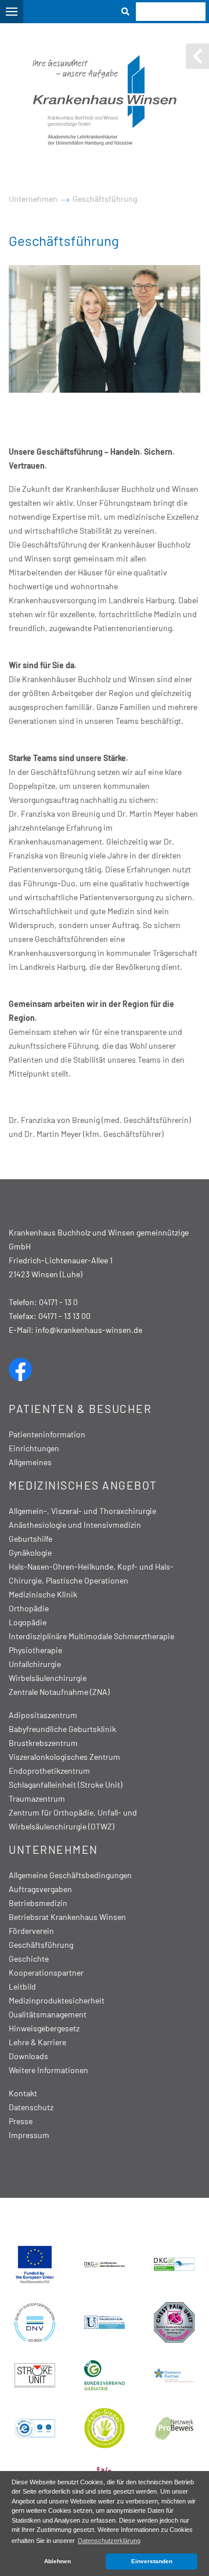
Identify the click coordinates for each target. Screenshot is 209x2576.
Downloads (28, 2056)
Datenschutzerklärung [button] (109, 2541)
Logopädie (28, 1622)
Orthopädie (29, 1608)
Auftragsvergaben (40, 1889)
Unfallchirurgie (35, 1664)
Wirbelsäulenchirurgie (48, 1678)
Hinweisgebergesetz (44, 2028)
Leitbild (22, 1986)
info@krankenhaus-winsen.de (89, 1330)
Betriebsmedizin (38, 1903)
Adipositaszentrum (43, 1715)
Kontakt (23, 2093)
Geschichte (29, 1959)
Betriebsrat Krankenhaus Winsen (67, 1917)
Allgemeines (30, 1462)
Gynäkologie (30, 1553)
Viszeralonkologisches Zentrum (64, 1757)
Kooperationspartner (46, 1972)
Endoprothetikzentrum (49, 1771)
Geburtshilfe (30, 1539)
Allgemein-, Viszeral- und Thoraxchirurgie (82, 1511)
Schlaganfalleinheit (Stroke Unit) (66, 1785)
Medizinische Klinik (43, 1594)
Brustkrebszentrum (43, 1743)
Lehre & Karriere (37, 2042)
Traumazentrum (37, 1798)
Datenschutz (31, 2107)
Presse (21, 2121)
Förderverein (31, 1931)
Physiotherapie (35, 1650)
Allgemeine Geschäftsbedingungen (70, 1875)
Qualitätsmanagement (48, 2014)
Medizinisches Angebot (83, 1485)
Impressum (29, 2135)
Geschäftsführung (105, 199)
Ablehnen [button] (57, 2561)
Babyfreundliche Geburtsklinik (62, 1729)
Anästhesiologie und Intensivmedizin (75, 1525)
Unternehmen (33, 199)
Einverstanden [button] (152, 2561)
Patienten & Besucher (80, 1409)
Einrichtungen (34, 1448)
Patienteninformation (47, 1434)
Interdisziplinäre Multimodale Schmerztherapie (91, 1636)
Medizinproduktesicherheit (57, 2000)
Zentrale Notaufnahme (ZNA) (59, 1692)
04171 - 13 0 (58, 1302)
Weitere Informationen (48, 2070)
